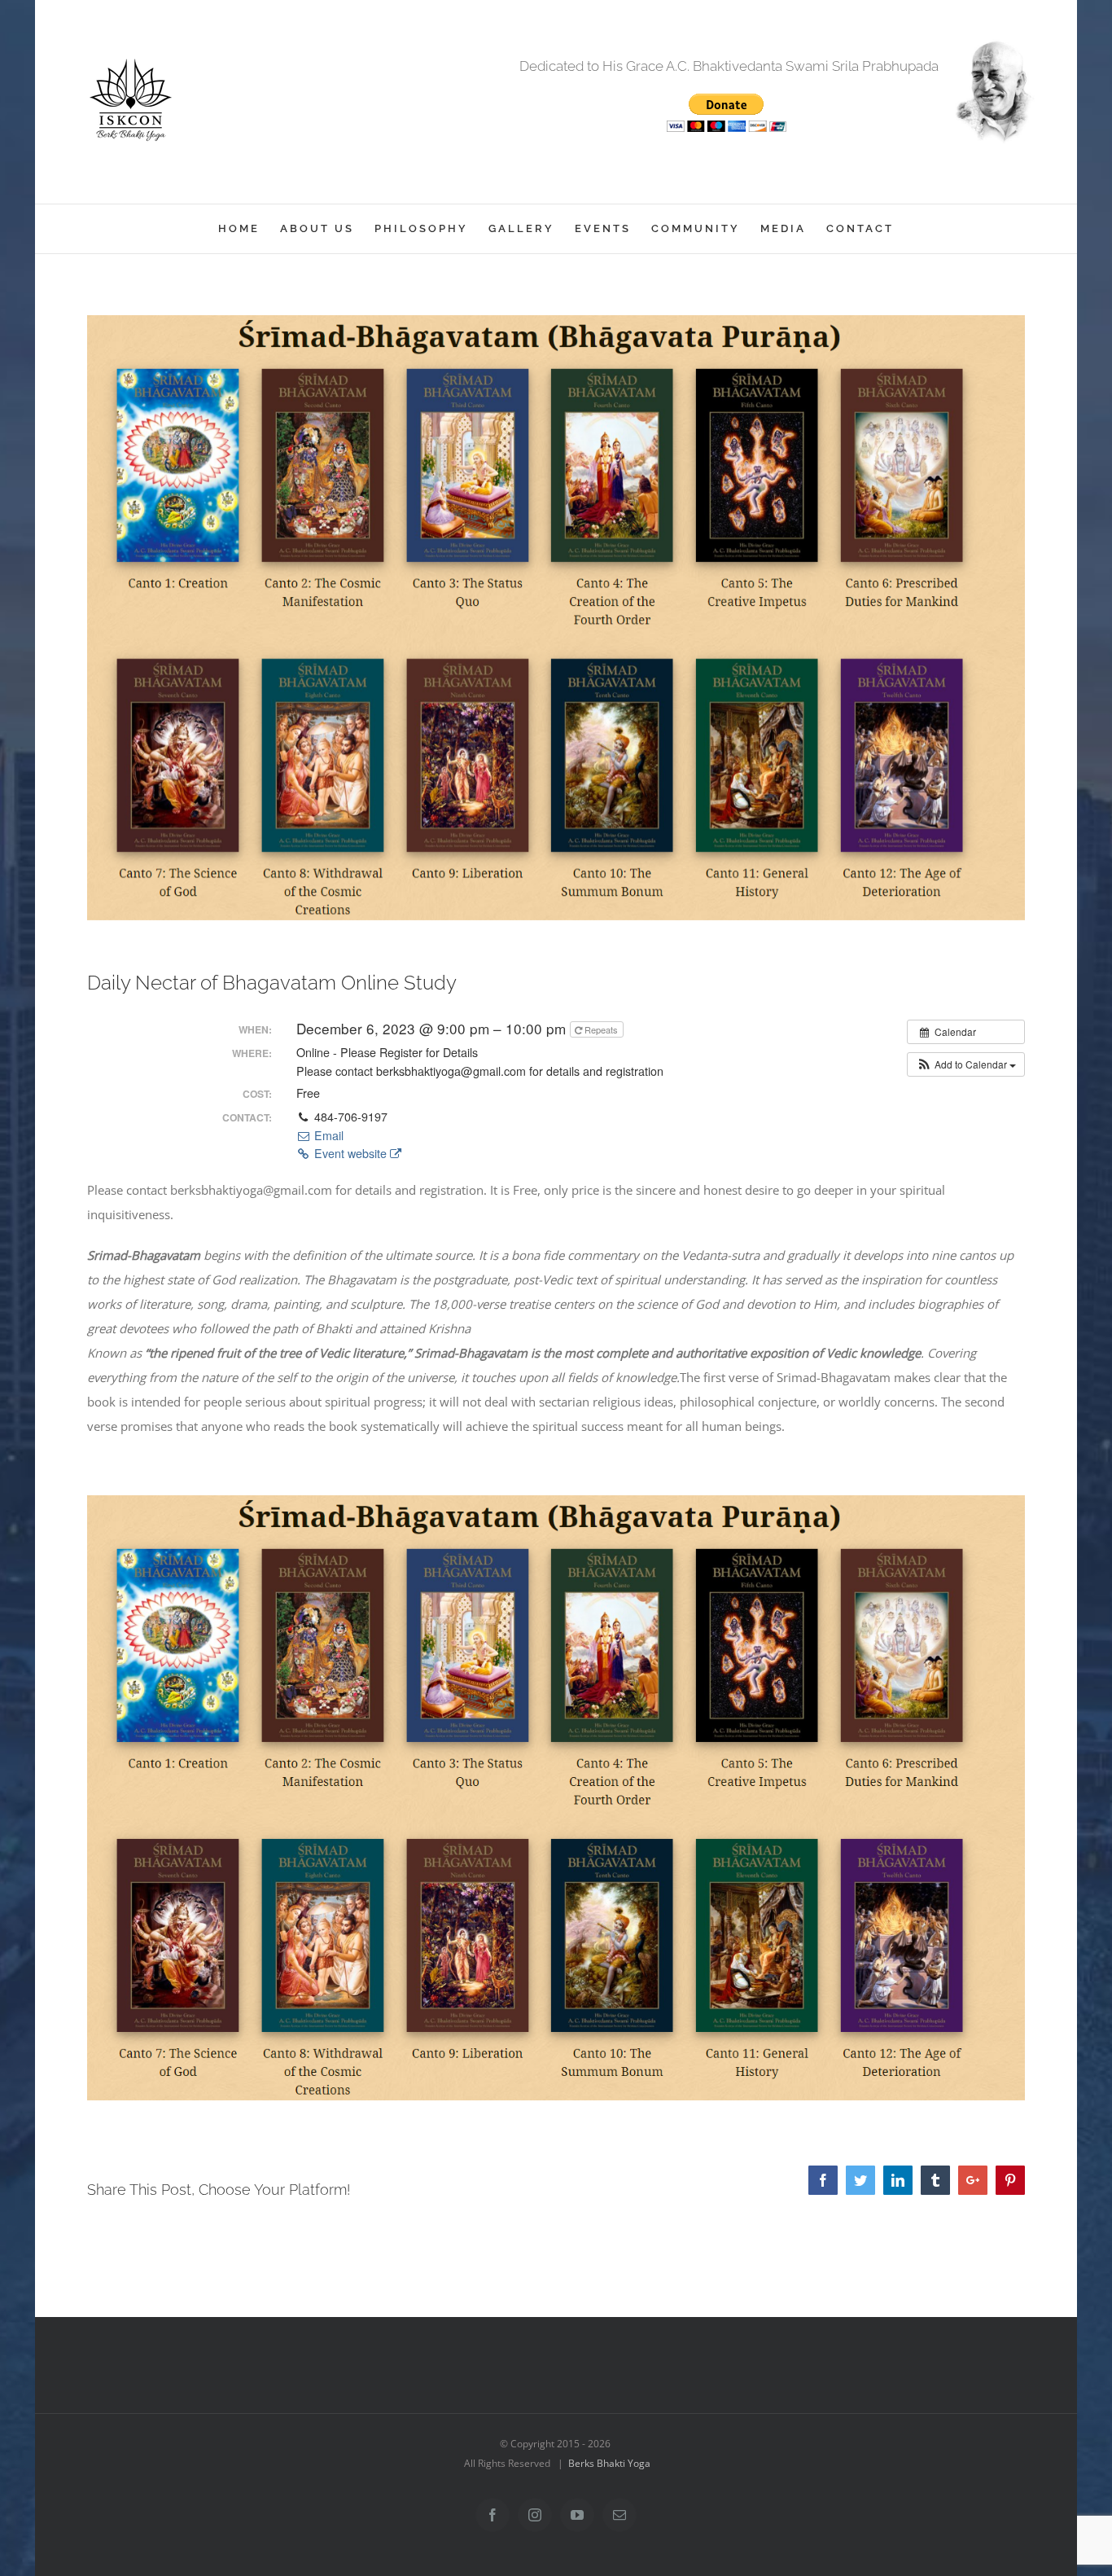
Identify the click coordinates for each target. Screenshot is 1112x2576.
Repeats (601, 1029)
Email (327, 1135)
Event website (350, 1153)
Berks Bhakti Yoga (609, 2463)
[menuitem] (249, 229)
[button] (966, 1064)
